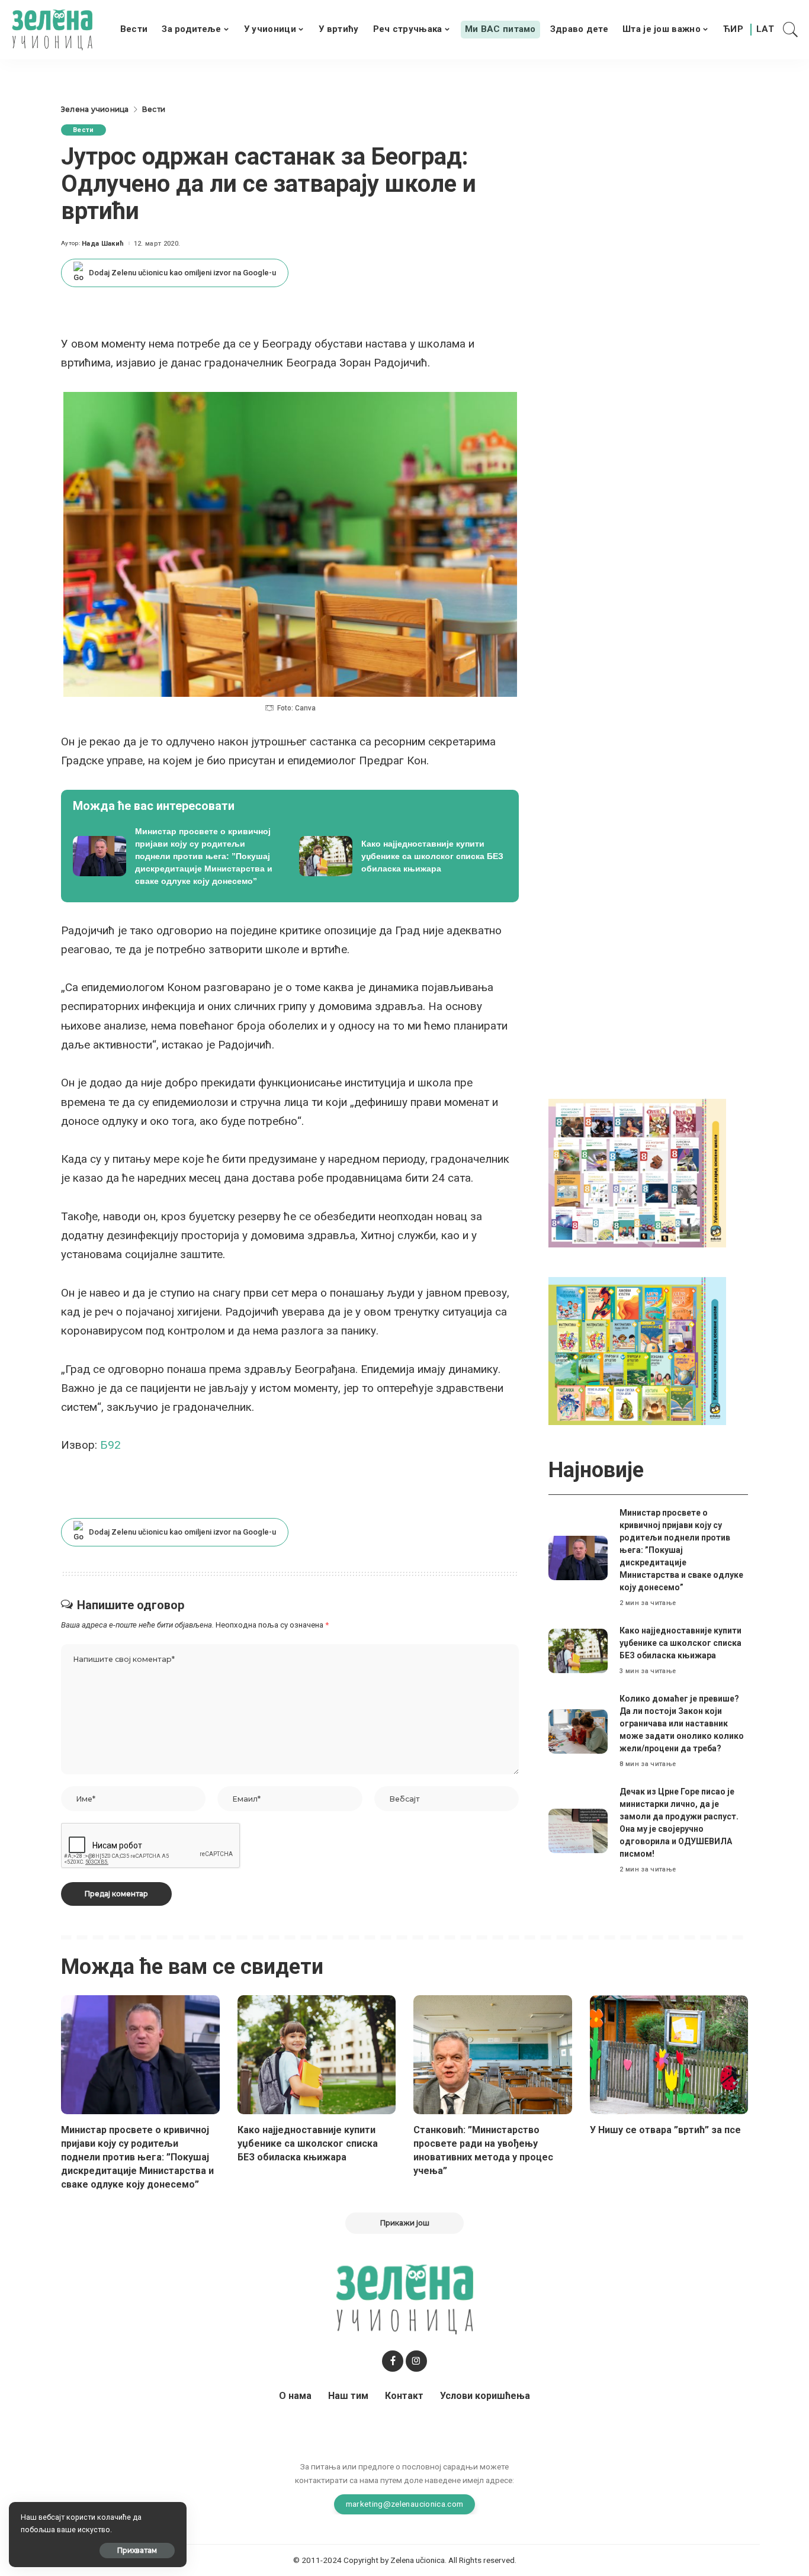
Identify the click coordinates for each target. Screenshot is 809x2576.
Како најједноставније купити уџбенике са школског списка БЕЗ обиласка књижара (680, 1643)
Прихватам (137, 2550)
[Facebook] (393, 2361)
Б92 (110, 1445)
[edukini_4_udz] (637, 1350)
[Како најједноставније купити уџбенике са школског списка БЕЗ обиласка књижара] (403, 856)
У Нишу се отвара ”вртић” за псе (665, 2130)
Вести (84, 130)
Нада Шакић (103, 244)
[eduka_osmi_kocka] (637, 1173)
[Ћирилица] (733, 30)
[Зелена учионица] (52, 30)
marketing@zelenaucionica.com (405, 2504)
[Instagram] (416, 2361)
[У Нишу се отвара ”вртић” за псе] (669, 2055)
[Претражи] (791, 30)
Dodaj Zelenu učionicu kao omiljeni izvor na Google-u (182, 273)
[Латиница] (766, 30)
